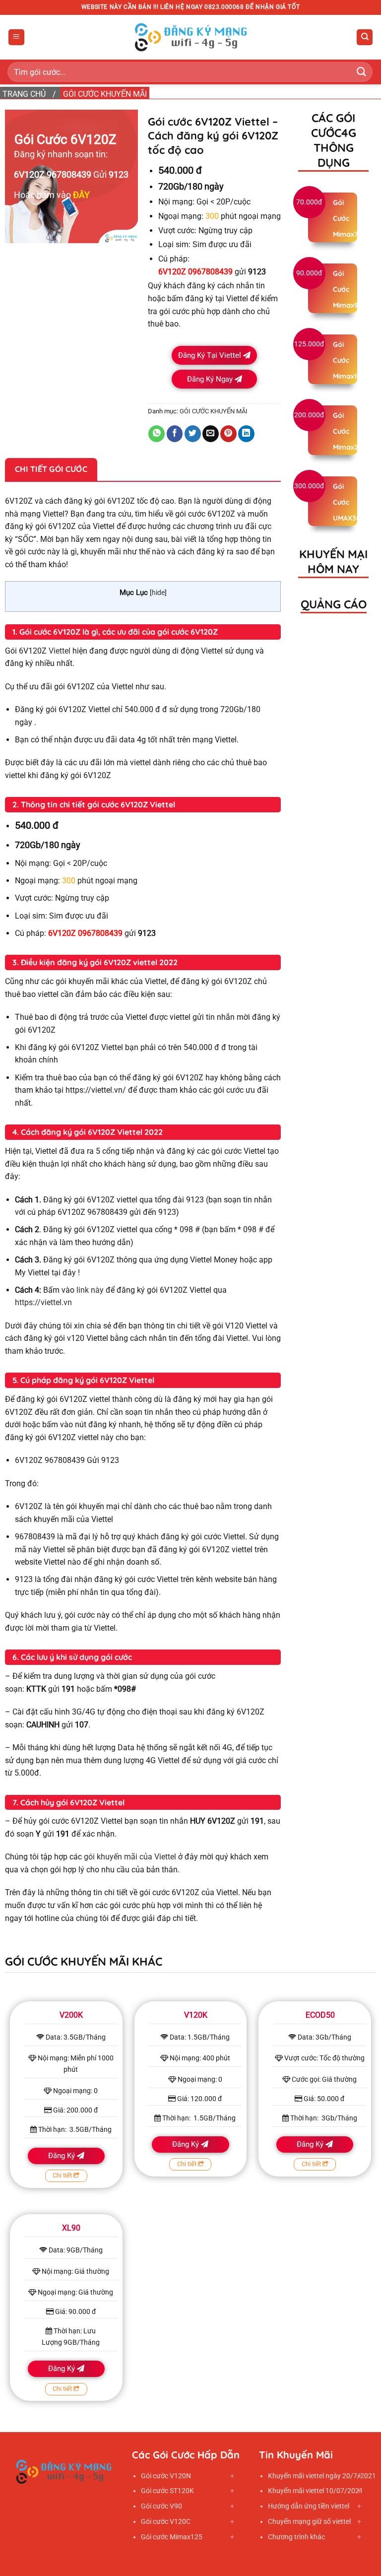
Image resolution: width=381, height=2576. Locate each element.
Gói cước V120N (166, 2476)
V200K (71, 2015)
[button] (16, 37)
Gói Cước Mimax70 (348, 218)
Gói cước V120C (166, 2521)
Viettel (60, 651)
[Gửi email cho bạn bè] (211, 434)
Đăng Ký (63, 2156)
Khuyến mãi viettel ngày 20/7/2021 (322, 2476)
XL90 (71, 2228)
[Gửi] (362, 72)
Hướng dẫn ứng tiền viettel (309, 2506)
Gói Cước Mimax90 (348, 289)
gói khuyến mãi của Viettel (130, 1857)
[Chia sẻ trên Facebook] (175, 434)
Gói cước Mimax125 (172, 2537)
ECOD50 (320, 2015)
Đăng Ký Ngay (211, 379)
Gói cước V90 (161, 2506)
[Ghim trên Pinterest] (228, 434)
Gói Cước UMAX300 (349, 502)
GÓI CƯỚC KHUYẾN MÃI (105, 94)
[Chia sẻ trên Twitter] (193, 434)
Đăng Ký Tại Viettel (211, 355)
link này (90, 1290)
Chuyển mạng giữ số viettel (309, 2521)
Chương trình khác (296, 2537)
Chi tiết (63, 2175)
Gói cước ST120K (167, 2491)
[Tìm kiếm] (365, 37)
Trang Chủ (24, 94)
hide (158, 593)
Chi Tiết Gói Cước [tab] (51, 469)
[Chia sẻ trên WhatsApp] (157, 434)
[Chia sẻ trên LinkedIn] (246, 434)
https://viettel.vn (43, 1302)
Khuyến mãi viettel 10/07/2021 (316, 2491)
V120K (196, 2015)
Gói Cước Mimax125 (349, 360)
